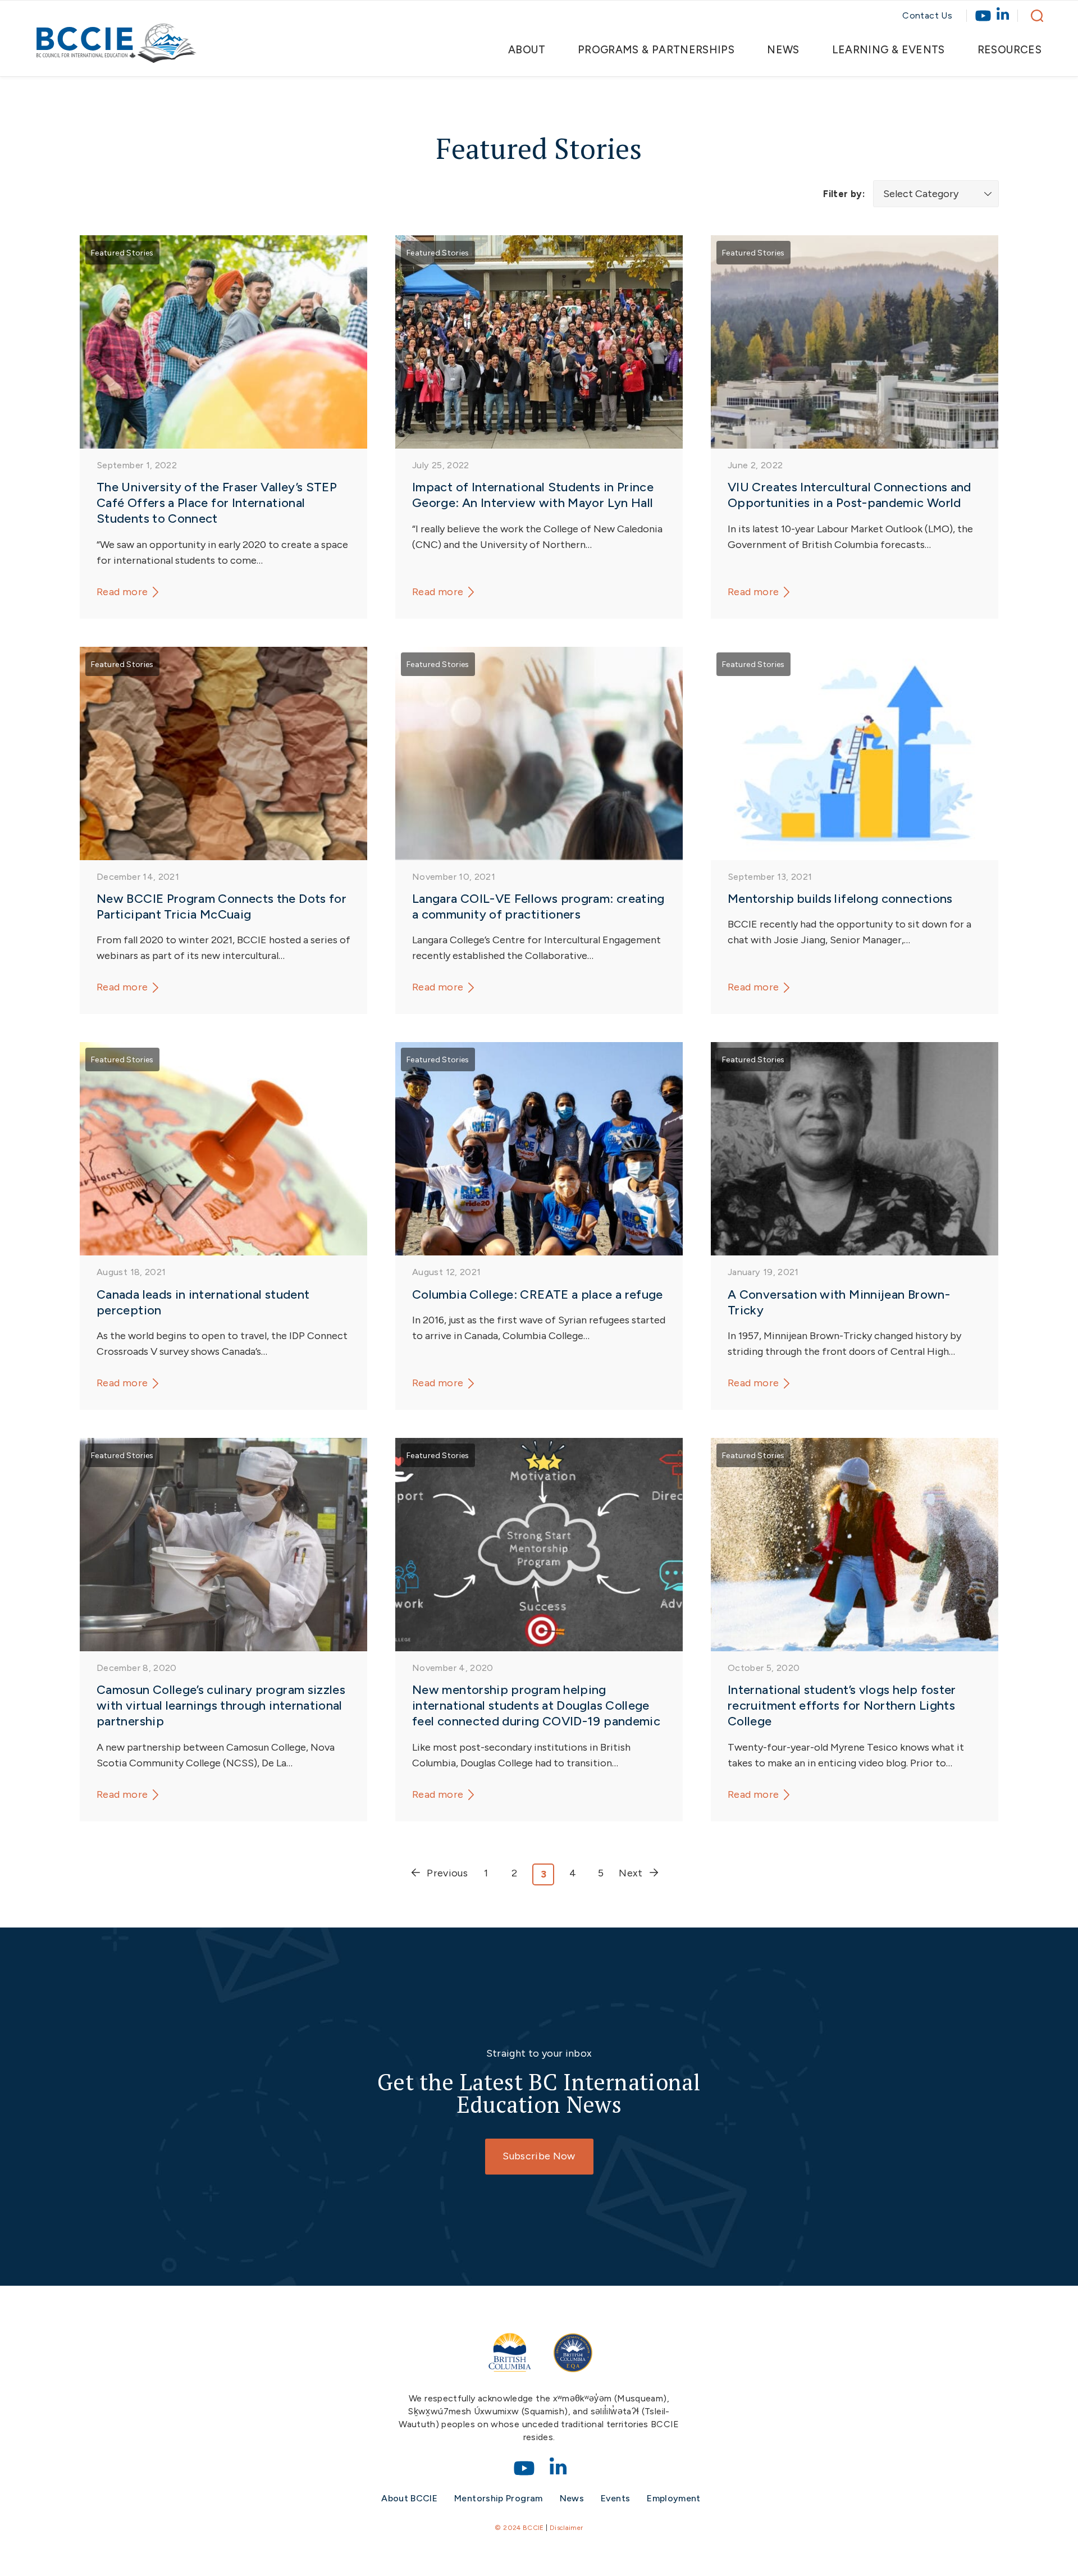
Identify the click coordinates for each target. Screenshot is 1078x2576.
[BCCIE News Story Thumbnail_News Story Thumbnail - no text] (855, 1149)
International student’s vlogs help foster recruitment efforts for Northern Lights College (842, 1705)
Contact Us (927, 15)
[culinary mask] (223, 1545)
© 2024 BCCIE (519, 2528)
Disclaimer (567, 2528)
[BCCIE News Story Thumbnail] (223, 342)
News (572, 2498)
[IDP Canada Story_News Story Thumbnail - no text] (223, 1149)
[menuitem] (536, 50)
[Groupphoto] (539, 342)
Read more (122, 592)
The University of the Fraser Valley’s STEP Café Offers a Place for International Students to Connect (217, 503)
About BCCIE (409, 2498)
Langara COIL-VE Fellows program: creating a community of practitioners (538, 906)
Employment (674, 2498)
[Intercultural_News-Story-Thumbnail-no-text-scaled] (223, 753)
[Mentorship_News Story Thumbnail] (855, 753)
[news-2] (855, 342)
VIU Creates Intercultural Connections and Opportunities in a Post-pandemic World (849, 495)
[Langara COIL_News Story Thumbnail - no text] (539, 753)
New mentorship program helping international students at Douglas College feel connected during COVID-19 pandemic (536, 1705)
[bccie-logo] (117, 49)
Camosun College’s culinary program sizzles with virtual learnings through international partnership (221, 1705)
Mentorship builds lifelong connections (840, 899)
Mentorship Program (498, 2498)
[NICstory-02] (855, 1545)
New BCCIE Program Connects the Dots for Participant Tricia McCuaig (221, 906)
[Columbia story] (539, 1149)
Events (615, 2498)
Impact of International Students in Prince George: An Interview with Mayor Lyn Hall (533, 495)
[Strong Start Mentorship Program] (539, 1545)
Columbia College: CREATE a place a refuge (538, 1294)
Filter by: (844, 194)
